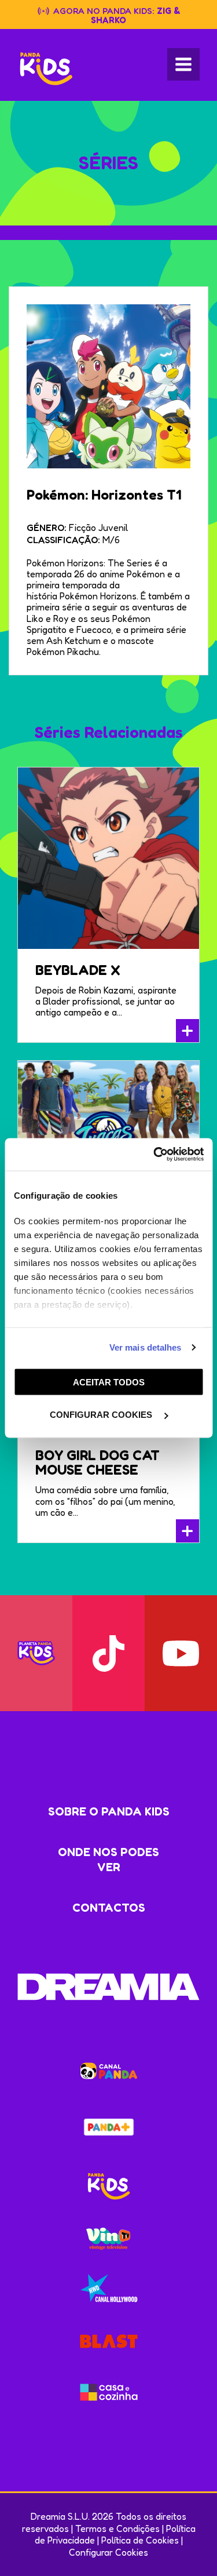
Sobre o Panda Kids (109, 1811)
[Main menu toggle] (183, 64)
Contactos (109, 1908)
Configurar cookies (102, 1415)
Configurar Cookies (108, 2552)
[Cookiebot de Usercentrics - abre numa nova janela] (155, 1155)
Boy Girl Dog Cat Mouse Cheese (98, 1462)
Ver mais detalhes (146, 1347)
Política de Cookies (140, 2540)
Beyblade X (78, 970)
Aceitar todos (109, 1382)
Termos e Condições (117, 2528)
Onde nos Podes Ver (108, 1860)
